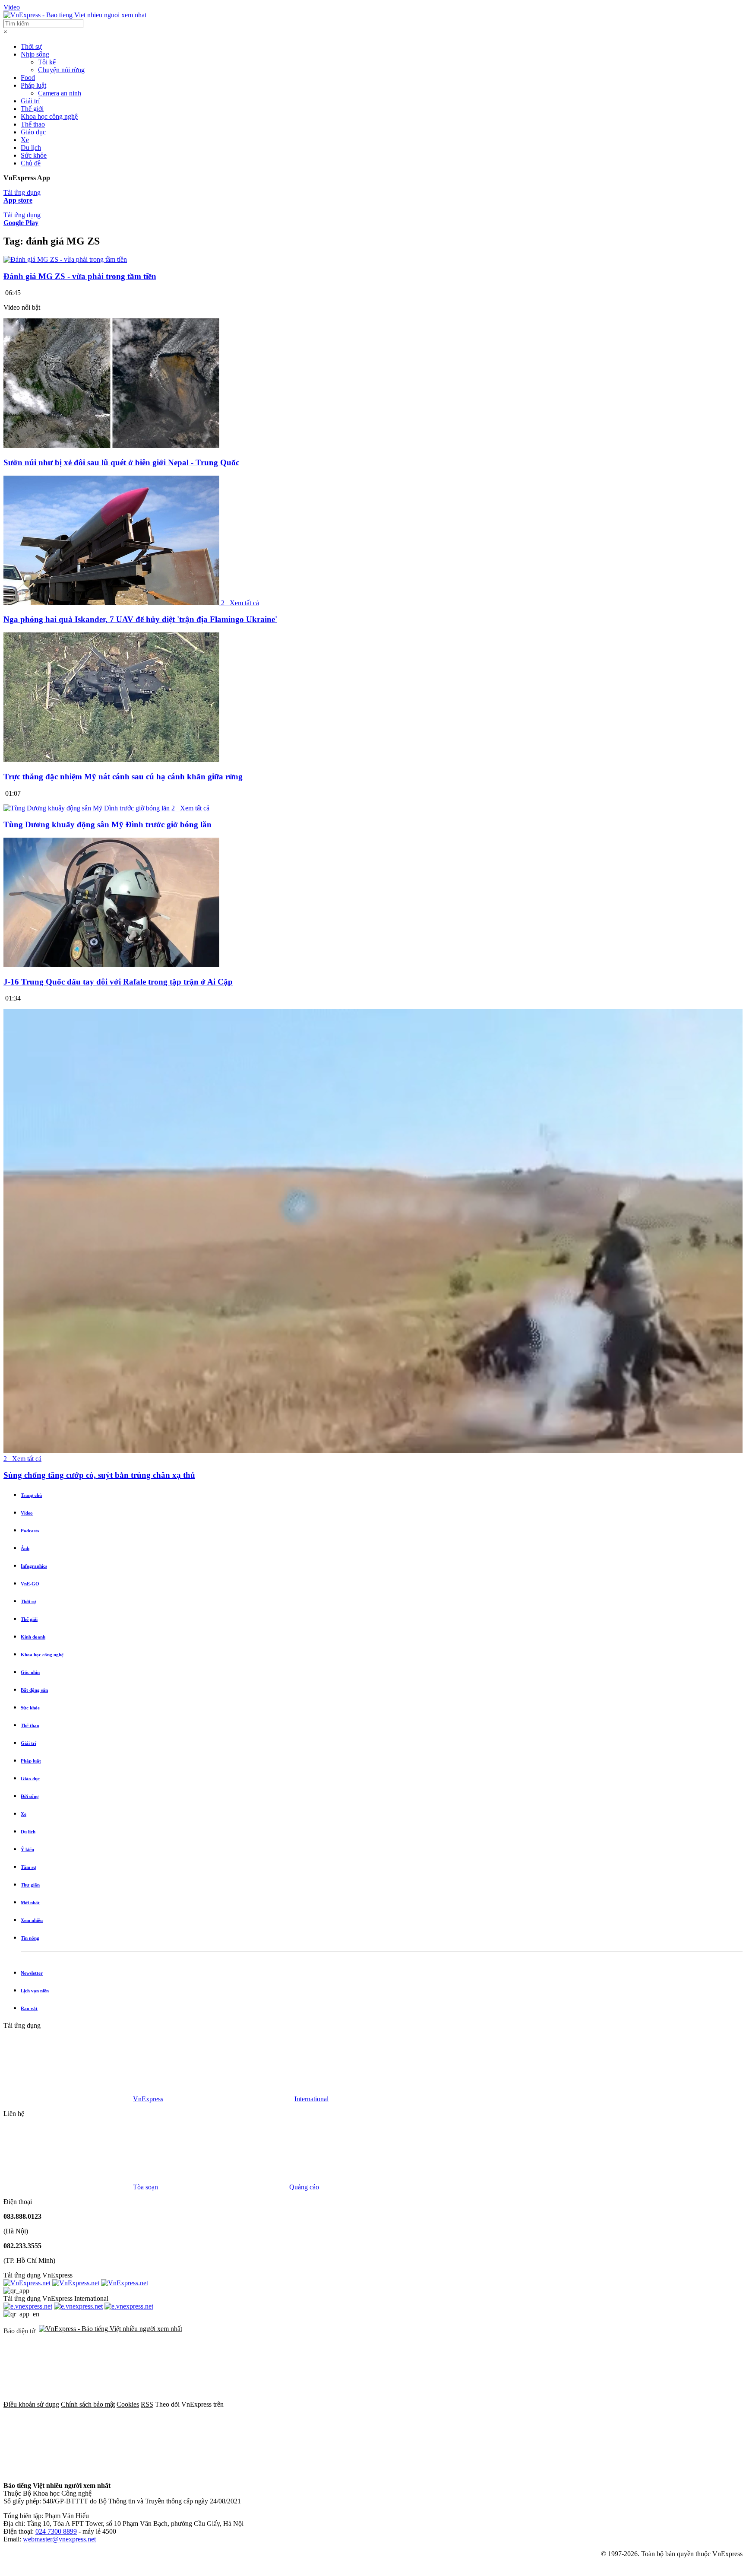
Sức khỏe (34, 155)
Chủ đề (31, 163)
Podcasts (30, 1531)
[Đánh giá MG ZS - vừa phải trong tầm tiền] (65, 259)
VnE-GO (30, 1584)
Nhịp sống (35, 54)
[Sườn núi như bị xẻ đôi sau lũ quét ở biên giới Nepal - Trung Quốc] (111, 446)
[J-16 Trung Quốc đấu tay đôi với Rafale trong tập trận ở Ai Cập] (111, 965)
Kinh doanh (33, 1637)
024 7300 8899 (56, 2531)
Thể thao (33, 124)
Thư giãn (30, 1885)
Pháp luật (33, 85)
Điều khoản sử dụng (31, 2404)
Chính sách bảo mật (88, 2404)
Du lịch (31, 148)
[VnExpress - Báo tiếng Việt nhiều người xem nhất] (75, 15)
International (311, 2099)
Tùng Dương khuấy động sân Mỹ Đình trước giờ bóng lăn (107, 824)
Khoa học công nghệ (49, 116)
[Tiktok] (68, 2471)
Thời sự (31, 46)
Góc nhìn (30, 1672)
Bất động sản (34, 1690)
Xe (25, 140)
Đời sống (30, 1796)
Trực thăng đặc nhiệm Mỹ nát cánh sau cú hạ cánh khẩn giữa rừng (123, 777)
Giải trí (30, 101)
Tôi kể (47, 62)
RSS (147, 2404)
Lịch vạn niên (35, 1991)
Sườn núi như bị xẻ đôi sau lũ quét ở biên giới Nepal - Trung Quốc (121, 462)
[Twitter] (421, 2404)
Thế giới (32, 109)
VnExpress (148, 2099)
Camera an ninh (60, 93)
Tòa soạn (146, 2187)
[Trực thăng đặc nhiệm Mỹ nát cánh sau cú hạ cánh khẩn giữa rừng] (111, 760)
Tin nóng (30, 1938)
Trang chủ (31, 1495)
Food (28, 78)
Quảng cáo (304, 2187)
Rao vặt (29, 2008)
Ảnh (25, 1548)
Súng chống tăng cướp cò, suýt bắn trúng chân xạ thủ (99, 1475)
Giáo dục (33, 132)
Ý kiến (27, 1849)
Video (12, 7)
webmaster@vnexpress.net (59, 2539)
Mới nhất (30, 1903)
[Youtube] (553, 2404)
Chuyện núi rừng (61, 70)
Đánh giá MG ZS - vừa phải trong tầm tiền (80, 276)
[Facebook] (290, 2404)
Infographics (34, 1566)
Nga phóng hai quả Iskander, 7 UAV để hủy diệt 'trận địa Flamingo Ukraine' (140, 619)
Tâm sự (28, 1867)
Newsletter (32, 1973)
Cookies (128, 2404)
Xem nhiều (32, 1920)
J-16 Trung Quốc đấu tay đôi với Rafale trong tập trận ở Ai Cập (118, 982)
